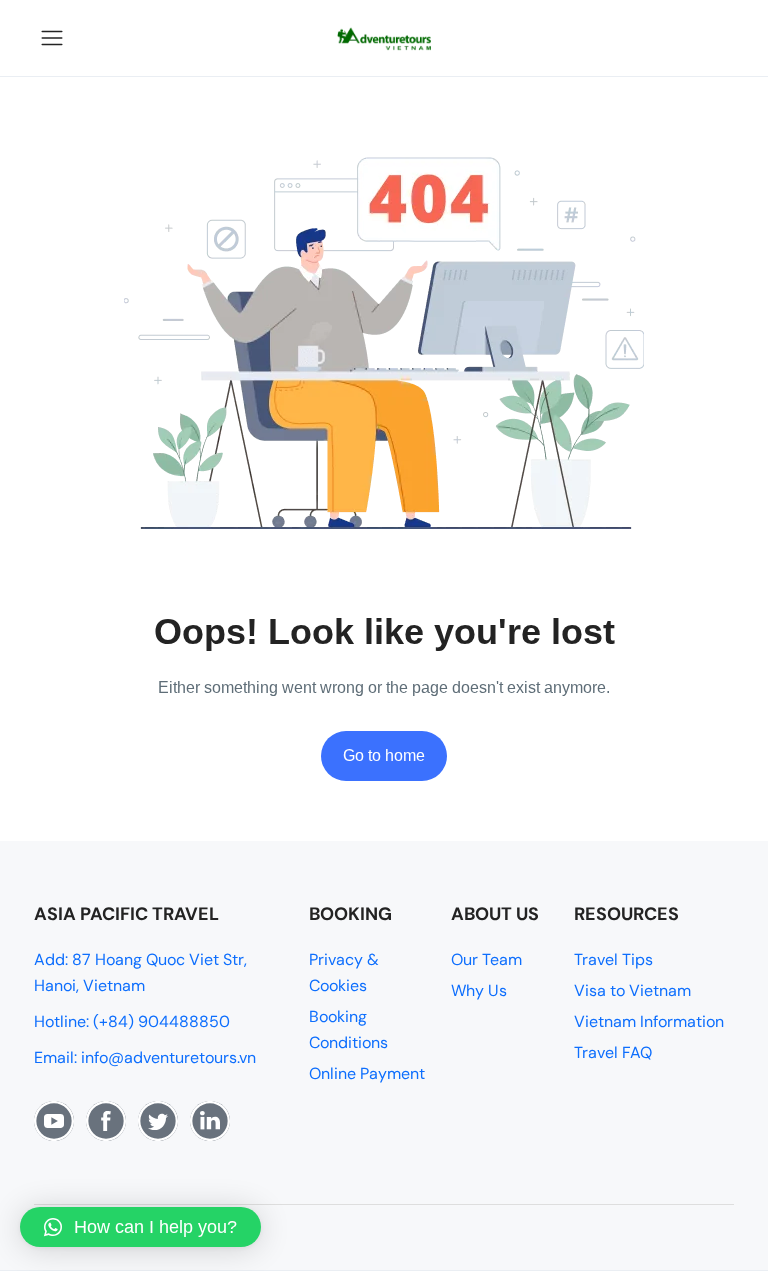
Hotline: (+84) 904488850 (132, 1021)
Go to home (384, 755)
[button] (140, 1227)
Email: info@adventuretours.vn (145, 1057)
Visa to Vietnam (632, 990)
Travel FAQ (613, 1052)
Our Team (486, 959)
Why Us (479, 990)
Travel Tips (613, 959)
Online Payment (367, 1073)
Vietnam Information (649, 1021)
